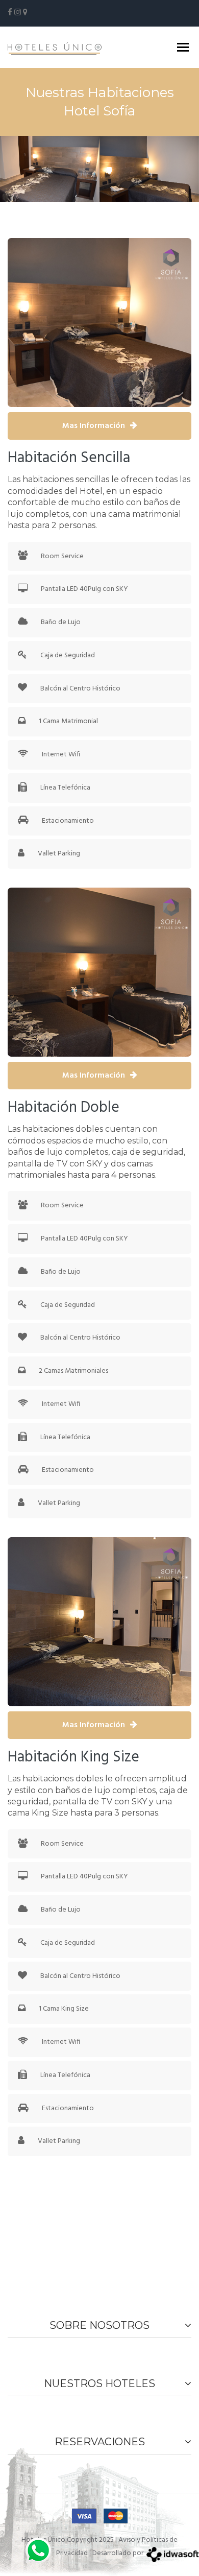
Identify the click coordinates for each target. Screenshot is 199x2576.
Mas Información (94, 426)
